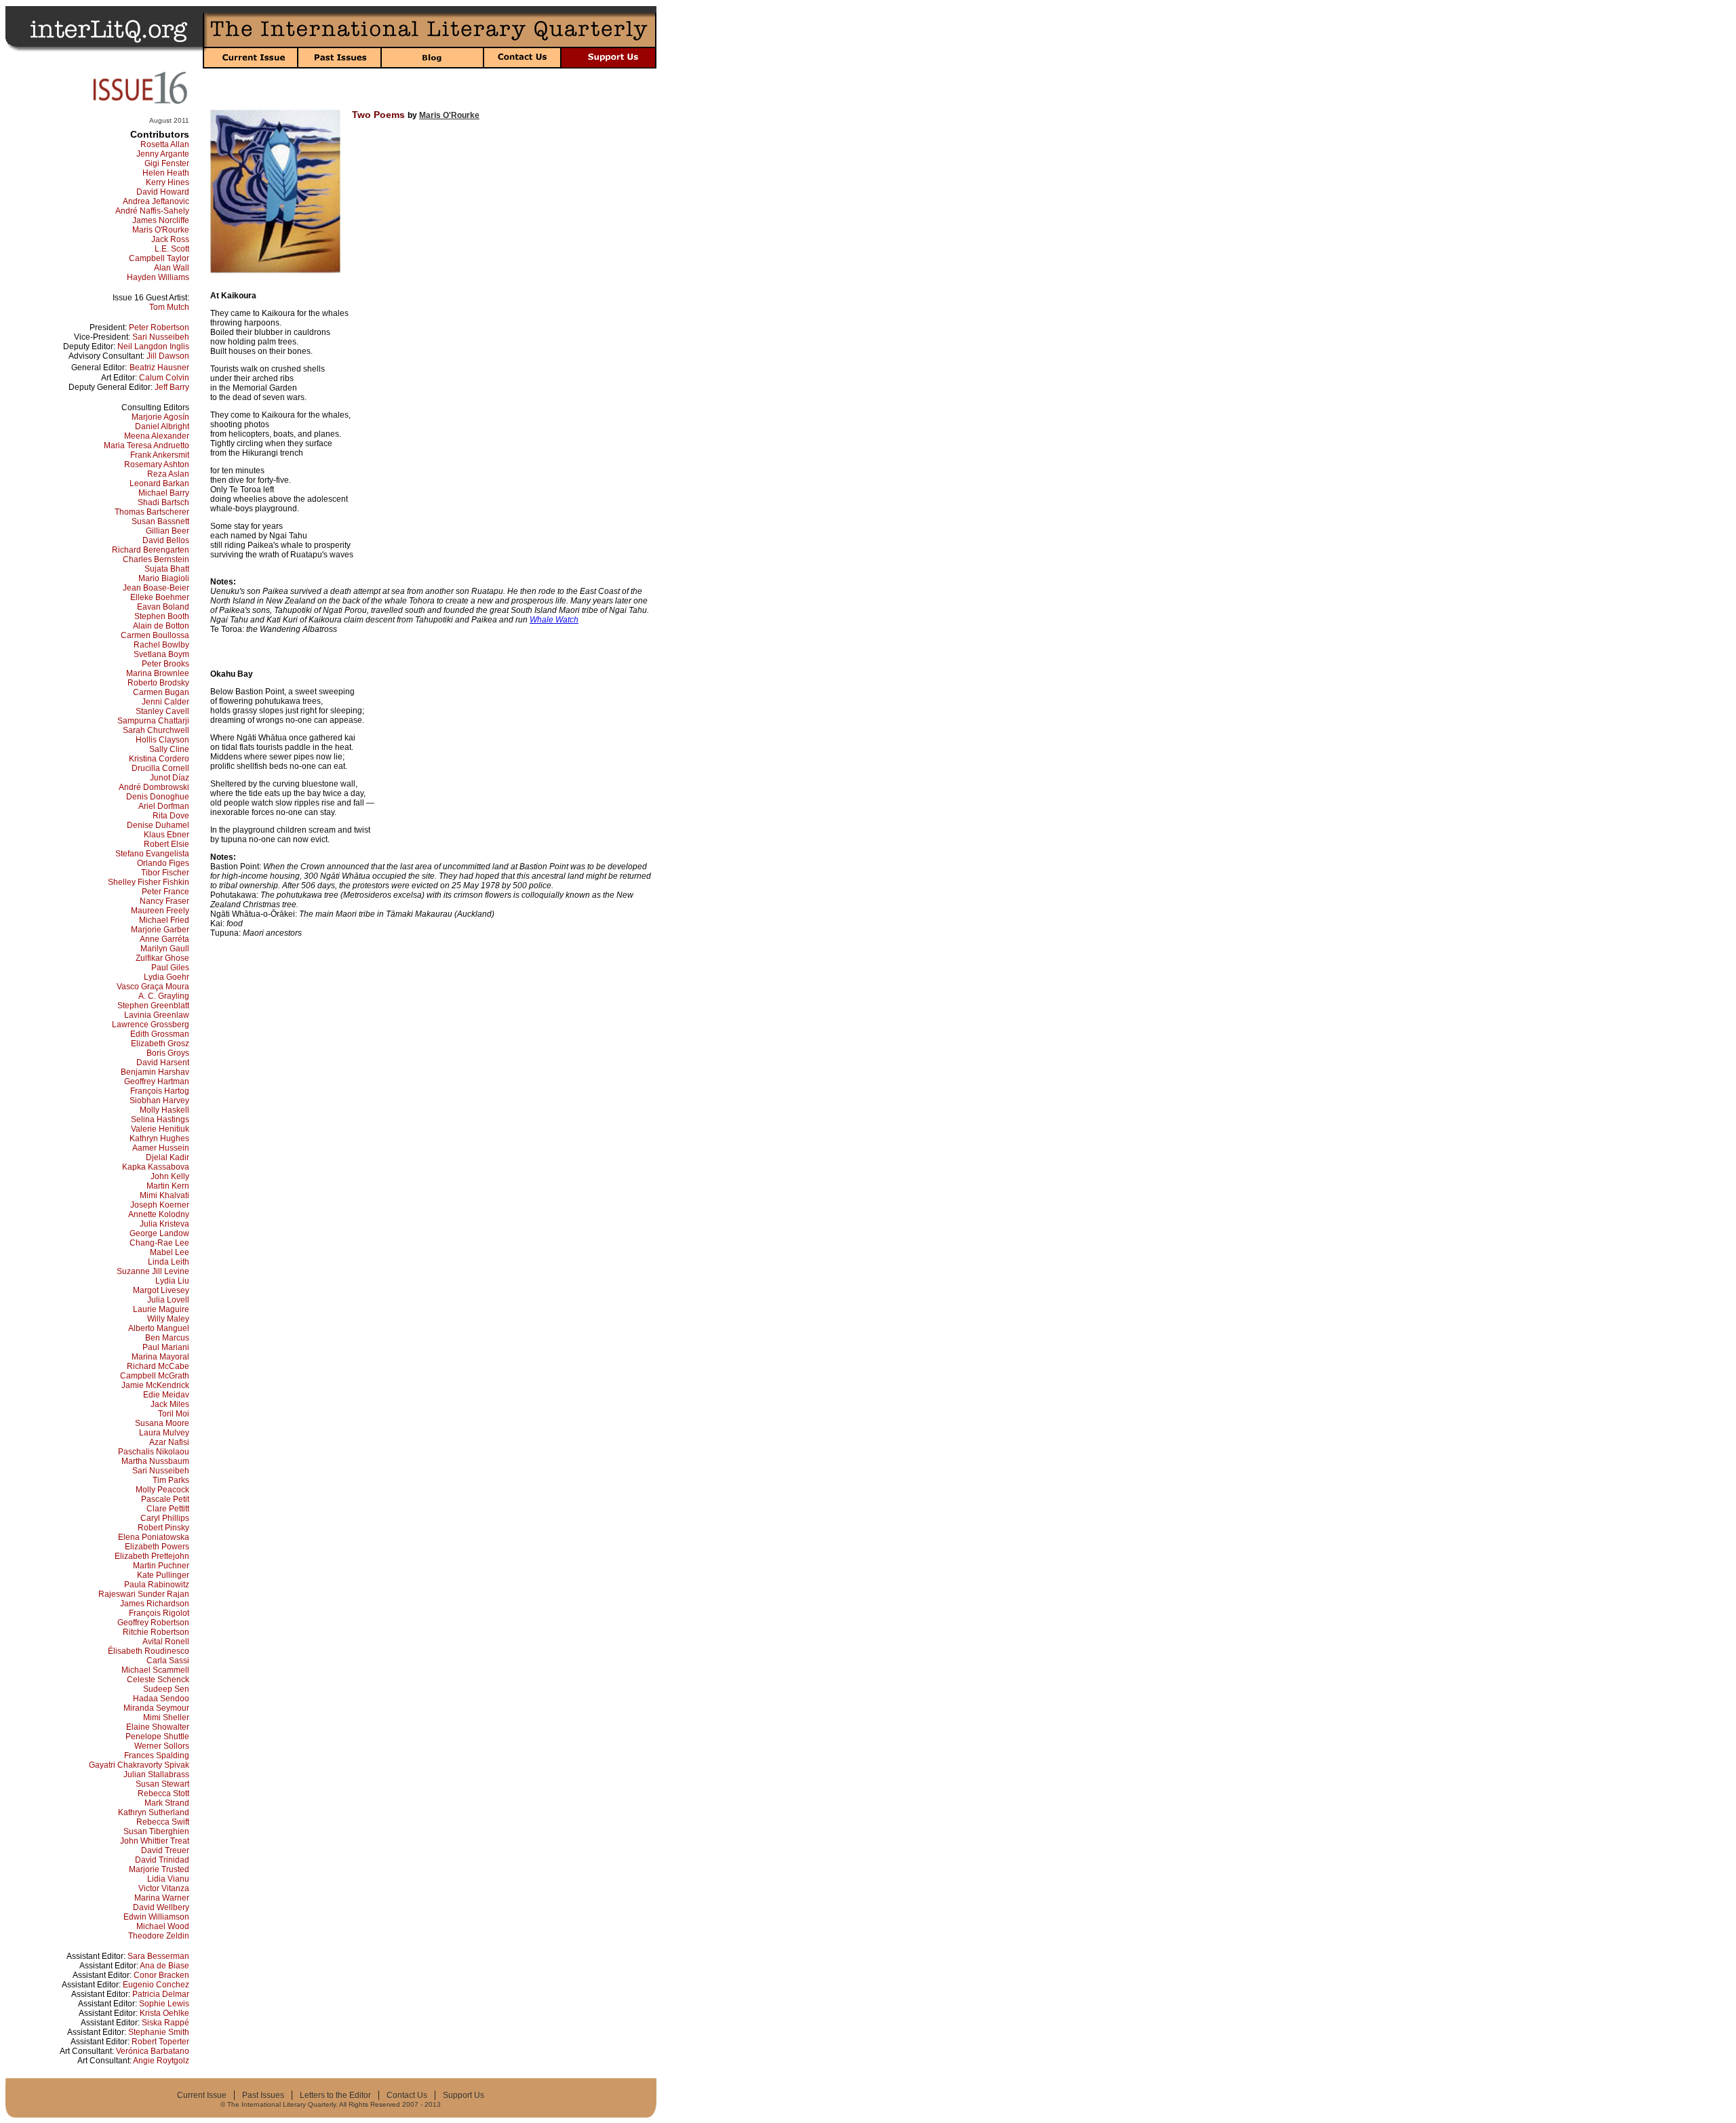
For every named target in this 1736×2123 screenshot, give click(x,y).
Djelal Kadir (167, 1157)
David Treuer (165, 1850)
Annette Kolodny (159, 1214)
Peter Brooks (165, 664)
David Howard (163, 192)
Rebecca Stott (163, 1793)
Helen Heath (166, 173)
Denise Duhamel (158, 825)
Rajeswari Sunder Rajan (144, 1594)
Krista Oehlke (164, 2013)
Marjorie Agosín (160, 417)
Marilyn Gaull (165, 949)
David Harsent (163, 1063)
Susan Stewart (162, 1784)
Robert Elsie (166, 844)
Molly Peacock (162, 1490)
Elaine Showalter (158, 1727)
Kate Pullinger (163, 1575)
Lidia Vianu (168, 1879)
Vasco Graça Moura (153, 987)
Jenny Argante (163, 154)
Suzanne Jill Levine (153, 1271)
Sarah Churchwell (156, 730)
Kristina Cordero (159, 759)
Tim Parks (171, 1480)
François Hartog (160, 1091)
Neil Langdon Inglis (153, 346)
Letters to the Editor (335, 2095)
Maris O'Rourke (161, 230)
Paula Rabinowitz (157, 1585)
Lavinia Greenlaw (157, 1015)
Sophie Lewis (164, 2004)
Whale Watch (554, 620)
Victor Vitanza (164, 1888)
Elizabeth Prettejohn (152, 1556)
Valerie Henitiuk (160, 1129)
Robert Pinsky (163, 1528)
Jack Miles (170, 1404)
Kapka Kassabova (156, 1167)
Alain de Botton (161, 626)
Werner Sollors (162, 1746)
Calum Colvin (164, 378)
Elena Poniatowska (154, 1537)
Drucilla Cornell (160, 768)
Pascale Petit (165, 1499)
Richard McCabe (158, 1366)
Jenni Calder (165, 702)
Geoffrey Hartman (157, 1082)
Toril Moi (174, 1414)
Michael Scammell (155, 1670)
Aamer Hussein (161, 1148)
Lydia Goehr (166, 977)
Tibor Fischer (165, 873)
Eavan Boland (163, 607)
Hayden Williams (158, 277)
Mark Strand (167, 1803)
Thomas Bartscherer (152, 512)
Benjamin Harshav (155, 1072)
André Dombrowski (154, 787)
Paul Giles (170, 968)
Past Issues (263, 2095)
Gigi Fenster (167, 163)
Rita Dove (171, 816)
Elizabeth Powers (157, 1547)
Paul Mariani (166, 1347)
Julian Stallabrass (156, 1774)
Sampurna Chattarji (153, 721)
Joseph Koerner (160, 1205)
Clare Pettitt (168, 1509)
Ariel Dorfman (164, 806)
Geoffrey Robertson (153, 1623)
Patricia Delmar (161, 1994)
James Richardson (155, 1604)
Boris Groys (168, 1053)
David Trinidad (162, 1860)
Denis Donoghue (158, 797)
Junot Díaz (170, 778)
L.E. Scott (172, 249)
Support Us (463, 2095)
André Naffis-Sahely (152, 211)
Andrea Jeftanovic (156, 201)
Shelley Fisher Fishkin (149, 882)
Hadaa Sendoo (161, 1699)
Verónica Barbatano (153, 2051)
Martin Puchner (161, 1566)
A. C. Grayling (164, 996)
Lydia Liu (172, 1281)
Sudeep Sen (166, 1689)
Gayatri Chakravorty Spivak (139, 1765)
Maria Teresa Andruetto (146, 445)
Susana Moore (162, 1423)
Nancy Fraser (164, 901)
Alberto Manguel (159, 1328)
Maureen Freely (160, 911)
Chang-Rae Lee (159, 1243)
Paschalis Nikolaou (154, 1452)
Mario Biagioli (164, 578)
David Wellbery (161, 1907)
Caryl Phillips (165, 1518)
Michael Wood (163, 1926)
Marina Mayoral (160, 1357)
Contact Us (407, 2095)
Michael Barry (164, 493)
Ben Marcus (167, 1338)
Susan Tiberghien (156, 1831)
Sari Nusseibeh (161, 337)
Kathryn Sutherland (154, 1812)
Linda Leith (169, 1262)
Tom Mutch (169, 307)
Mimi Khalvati (164, 1195)
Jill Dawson (168, 356)
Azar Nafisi (169, 1442)
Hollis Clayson (162, 740)
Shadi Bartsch (163, 502)
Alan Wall (172, 268)
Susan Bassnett (160, 521)
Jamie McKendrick (155, 1385)
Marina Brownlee (158, 673)
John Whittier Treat (155, 1841)
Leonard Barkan (159, 483)
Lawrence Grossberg (151, 1025)
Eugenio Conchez (156, 1985)
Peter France (165, 892)
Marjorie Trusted (159, 1869)
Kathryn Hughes (159, 1138)
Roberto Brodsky (158, 683)
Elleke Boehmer (160, 597)
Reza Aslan (168, 474)
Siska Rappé (165, 2023)
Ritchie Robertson (156, 1632)
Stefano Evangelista (152, 854)
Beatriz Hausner (159, 368)
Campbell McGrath (155, 1376)
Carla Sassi (168, 1661)
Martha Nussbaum (155, 1461)
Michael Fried (164, 920)
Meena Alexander (157, 436)
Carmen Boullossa (155, 635)
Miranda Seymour (156, 1708)
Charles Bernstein (156, 559)
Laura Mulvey (164, 1433)
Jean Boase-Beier (156, 588)
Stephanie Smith (159, 2032)
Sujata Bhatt (167, 569)
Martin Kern (168, 1186)
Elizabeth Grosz (160, 1044)
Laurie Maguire (161, 1309)
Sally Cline (169, 749)
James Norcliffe (161, 220)
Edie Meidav (166, 1395)
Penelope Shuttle (157, 1737)
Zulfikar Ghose (162, 958)
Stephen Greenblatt (153, 1006)
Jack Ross (170, 239)
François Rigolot (159, 1613)
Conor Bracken (161, 1975)
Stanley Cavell (162, 711)
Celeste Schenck (158, 1680)
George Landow (159, 1233)
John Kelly (170, 1176)
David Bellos (166, 540)
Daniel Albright (162, 426)
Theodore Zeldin (159, 1936)
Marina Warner (162, 1898)
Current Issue (202, 2095)
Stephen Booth (162, 616)
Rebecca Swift (163, 1822)
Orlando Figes (163, 863)
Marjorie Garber (160, 930)
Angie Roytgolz (161, 2061)
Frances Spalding (157, 1755)
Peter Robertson (159, 328)
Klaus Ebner (166, 835)
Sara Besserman (158, 1956)
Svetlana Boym (161, 654)
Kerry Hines (167, 182)
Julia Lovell (168, 1300)
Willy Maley (168, 1319)
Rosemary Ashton (157, 464)
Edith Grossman (160, 1034)
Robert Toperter (160, 2042)
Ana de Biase (164, 1966)
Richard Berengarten (151, 550)
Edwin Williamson (156, 1917)
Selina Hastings (160, 1119)
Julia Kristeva (164, 1224)
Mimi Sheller (166, 1718)
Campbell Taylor (159, 258)
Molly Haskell (164, 1110)
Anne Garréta (164, 939)
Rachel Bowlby (161, 645)
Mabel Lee (170, 1252)
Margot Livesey (161, 1290)
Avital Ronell (166, 1642)
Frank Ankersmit (160, 455)
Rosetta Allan (165, 144)
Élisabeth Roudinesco (149, 1651)
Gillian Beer (167, 531)
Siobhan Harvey (159, 1100)
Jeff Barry (172, 387)
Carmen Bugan (161, 692)
